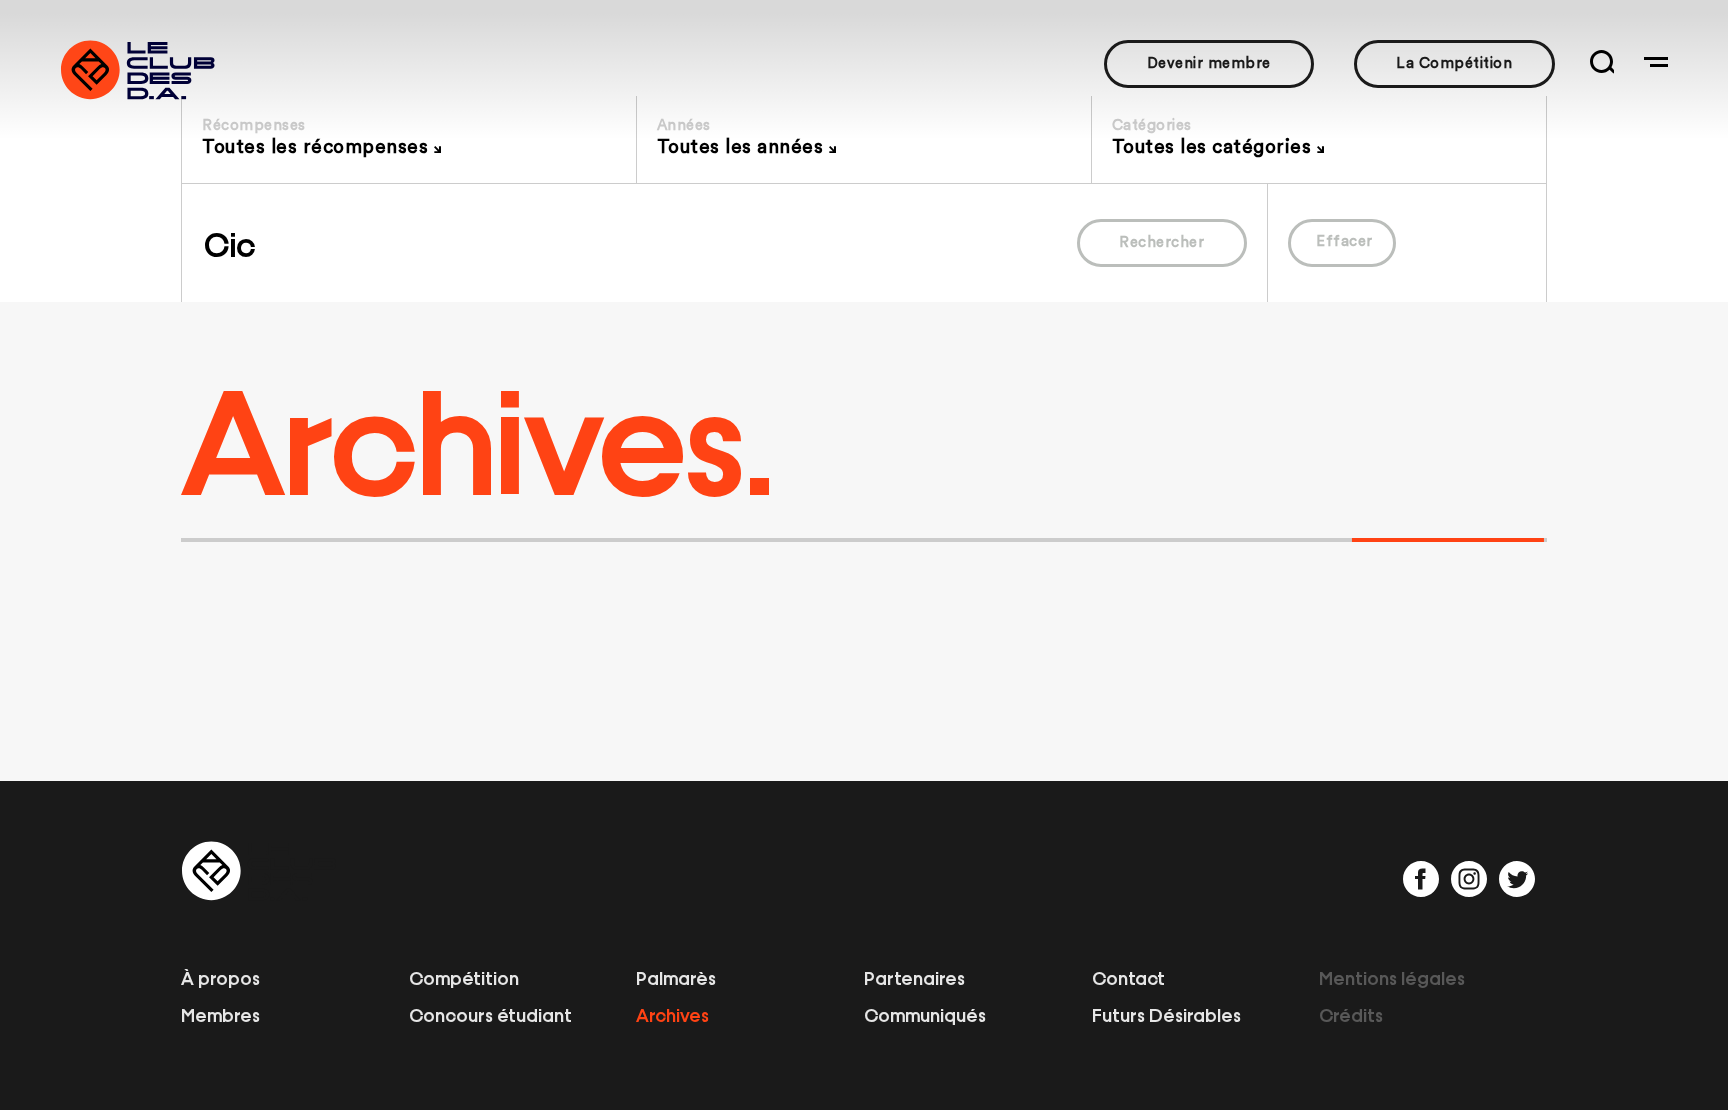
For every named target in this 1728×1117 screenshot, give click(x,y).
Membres (220, 1014)
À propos (220, 977)
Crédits (1351, 1014)
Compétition (464, 977)
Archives (672, 1014)
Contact (1128, 977)
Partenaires (914, 977)
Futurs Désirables (1166, 1014)
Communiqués (925, 1014)
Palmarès (676, 977)
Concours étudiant (490, 1014)
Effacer (1344, 241)
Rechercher (1161, 242)
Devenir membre (1209, 63)
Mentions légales (1392, 977)
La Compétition (1454, 63)
